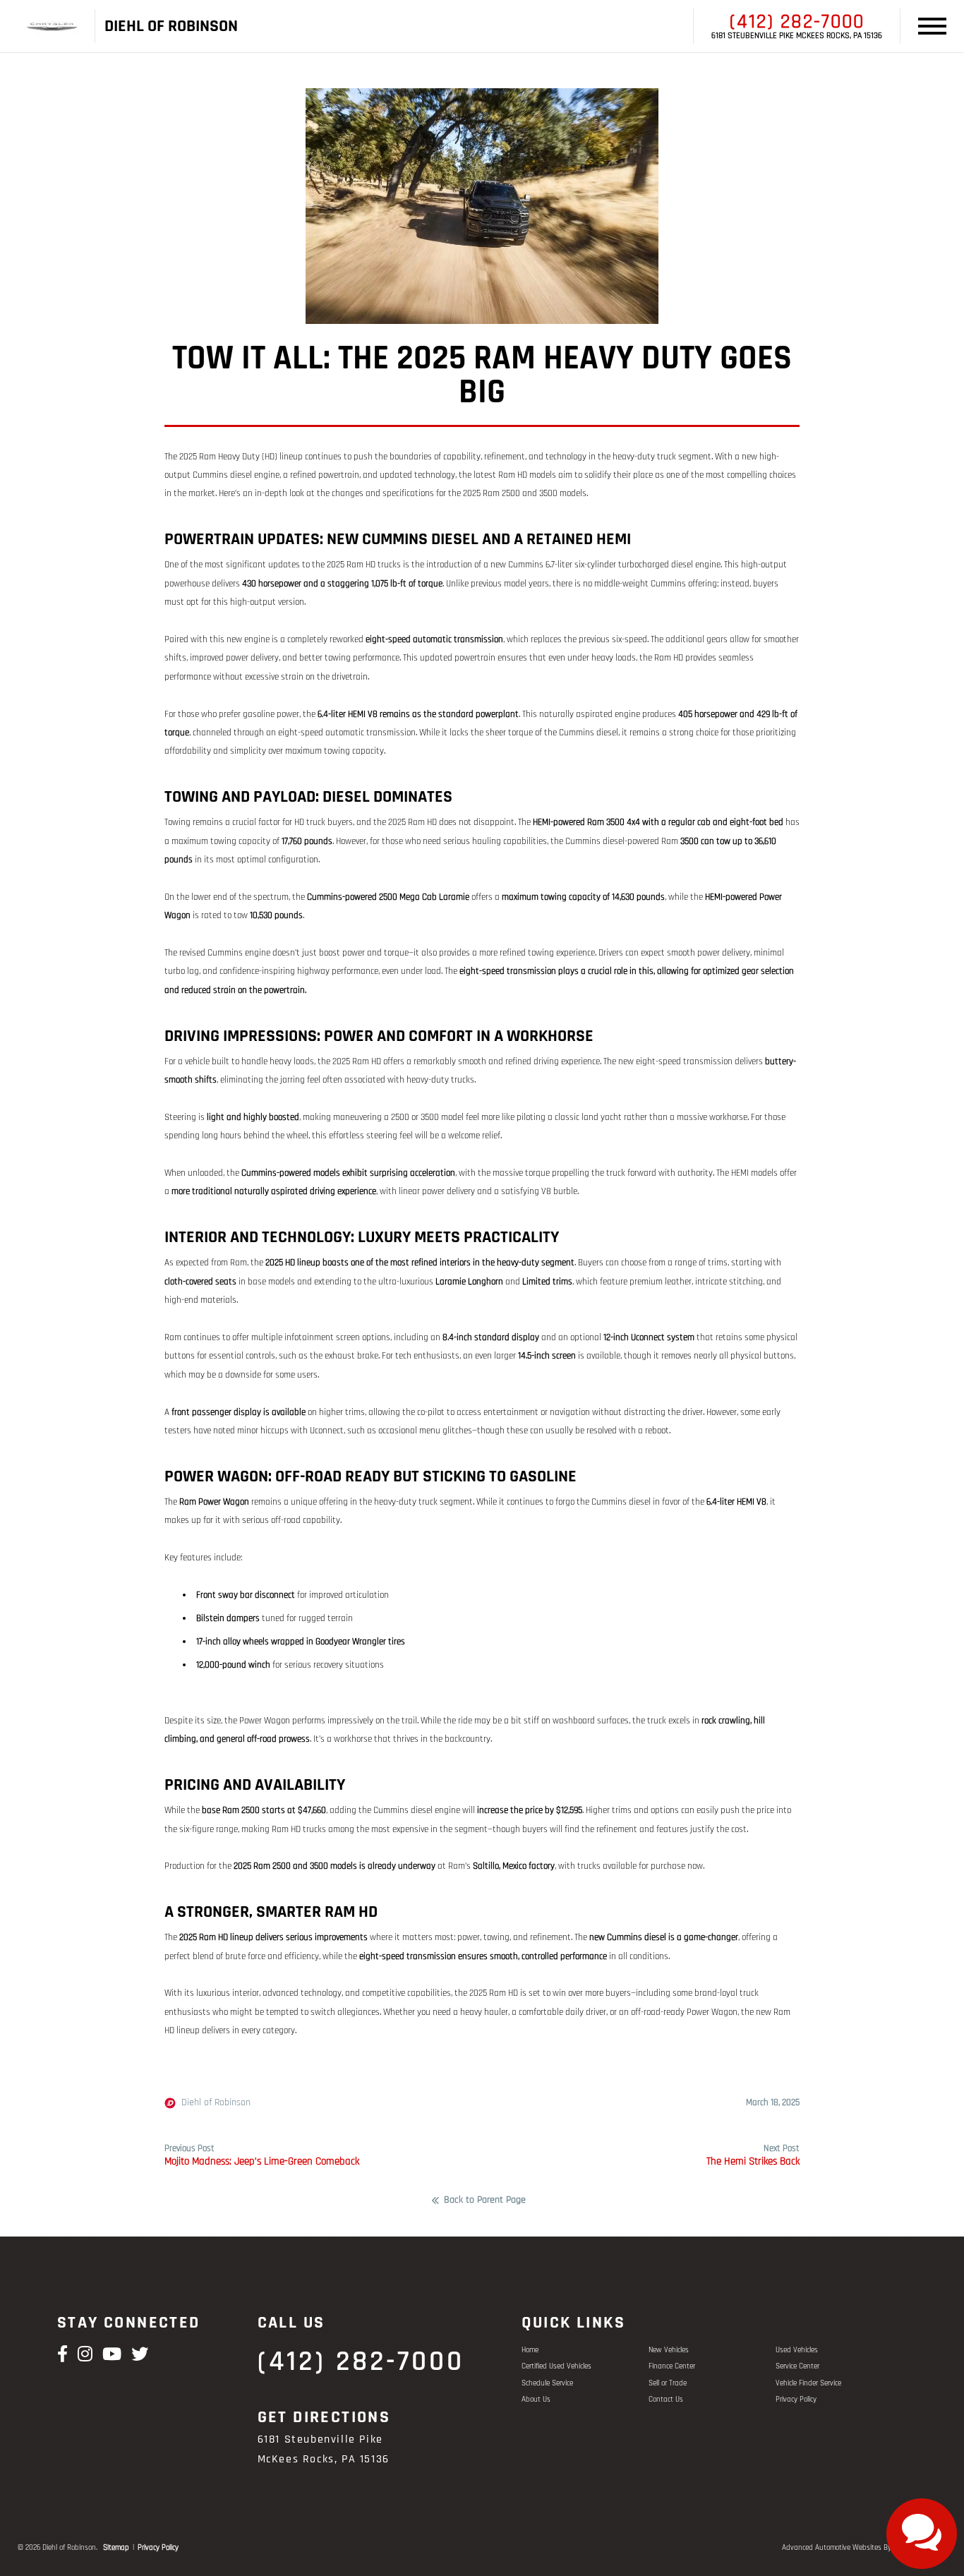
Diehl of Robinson (216, 2103)
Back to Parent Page (485, 2201)
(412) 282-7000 (797, 22)
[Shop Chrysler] (52, 26)
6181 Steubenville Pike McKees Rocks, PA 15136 (797, 36)
